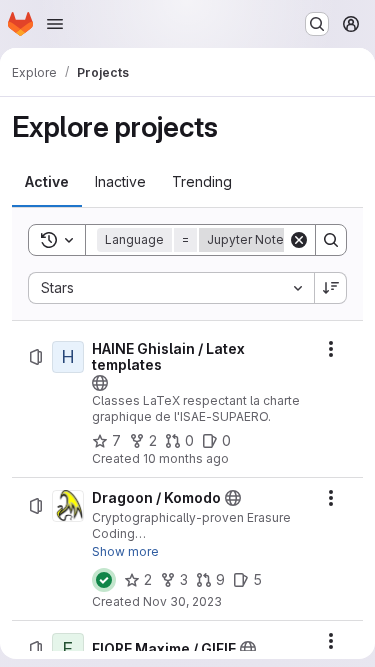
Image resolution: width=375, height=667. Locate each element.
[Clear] (299, 240)
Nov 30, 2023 (182, 601)
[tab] (47, 182)
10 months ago (186, 458)
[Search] (331, 240)
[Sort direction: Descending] (331, 288)
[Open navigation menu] (55, 24)
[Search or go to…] (317, 24)
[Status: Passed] (104, 580)
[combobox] (171, 288)
